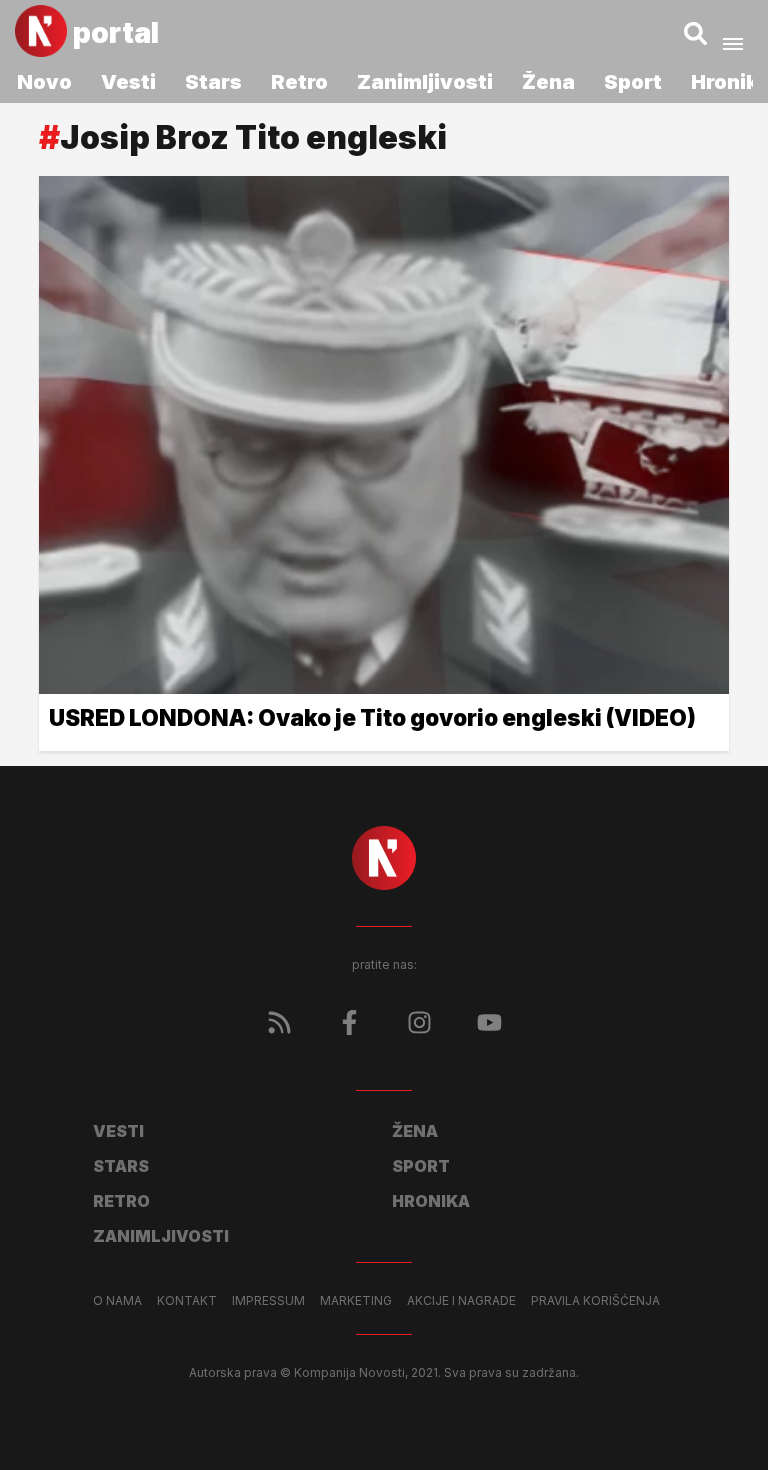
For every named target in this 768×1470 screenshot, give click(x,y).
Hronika (431, 1201)
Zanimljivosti (425, 82)
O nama (117, 1301)
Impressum (268, 1301)
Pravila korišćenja (595, 1301)
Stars (213, 82)
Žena (548, 82)
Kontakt (187, 1301)
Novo (44, 82)
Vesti (128, 82)
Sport (633, 82)
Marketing (356, 1301)
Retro (299, 82)
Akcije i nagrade (461, 1301)
